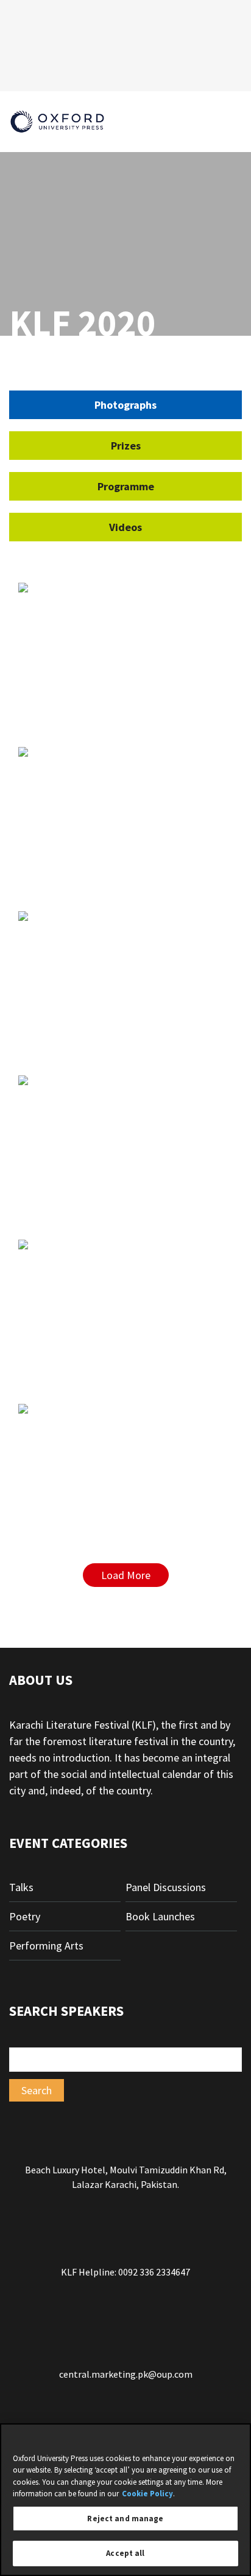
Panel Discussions (166, 1887)
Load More (126, 1575)
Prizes (126, 446)
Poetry (25, 1916)
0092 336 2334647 (154, 2272)
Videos (125, 527)
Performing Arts (46, 1946)
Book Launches (160, 1916)
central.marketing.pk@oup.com (126, 2374)
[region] (125, 2500)
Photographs (125, 405)
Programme (126, 486)
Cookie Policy (147, 2494)
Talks (21, 1887)
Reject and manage (125, 2519)
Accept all (125, 2553)
